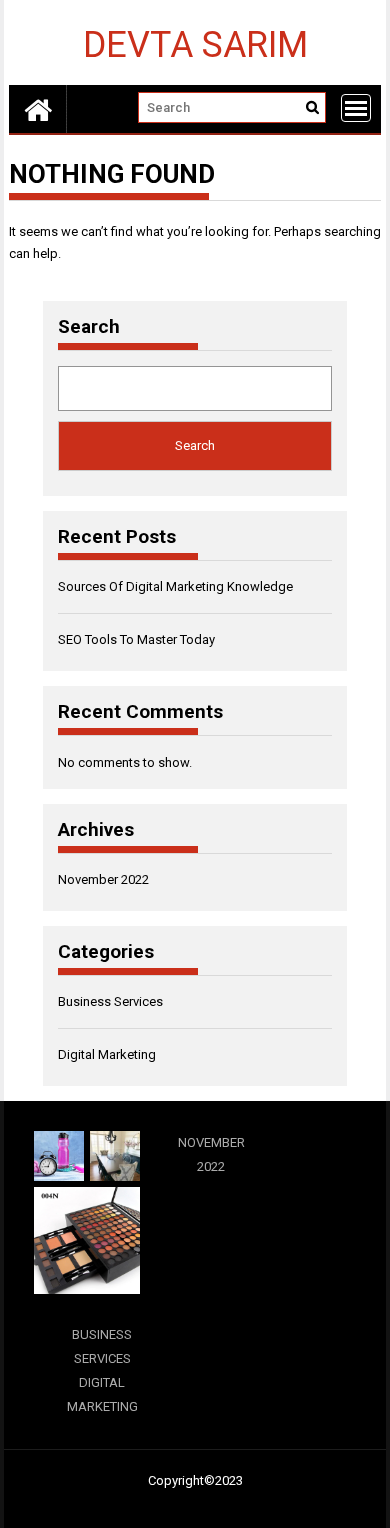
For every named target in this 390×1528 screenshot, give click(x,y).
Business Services (110, 1001)
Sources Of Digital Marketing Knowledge (175, 586)
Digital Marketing (107, 1054)
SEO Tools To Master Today (136, 639)
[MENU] (356, 108)
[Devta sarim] (38, 109)
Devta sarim (195, 43)
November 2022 (103, 879)
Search (89, 327)
